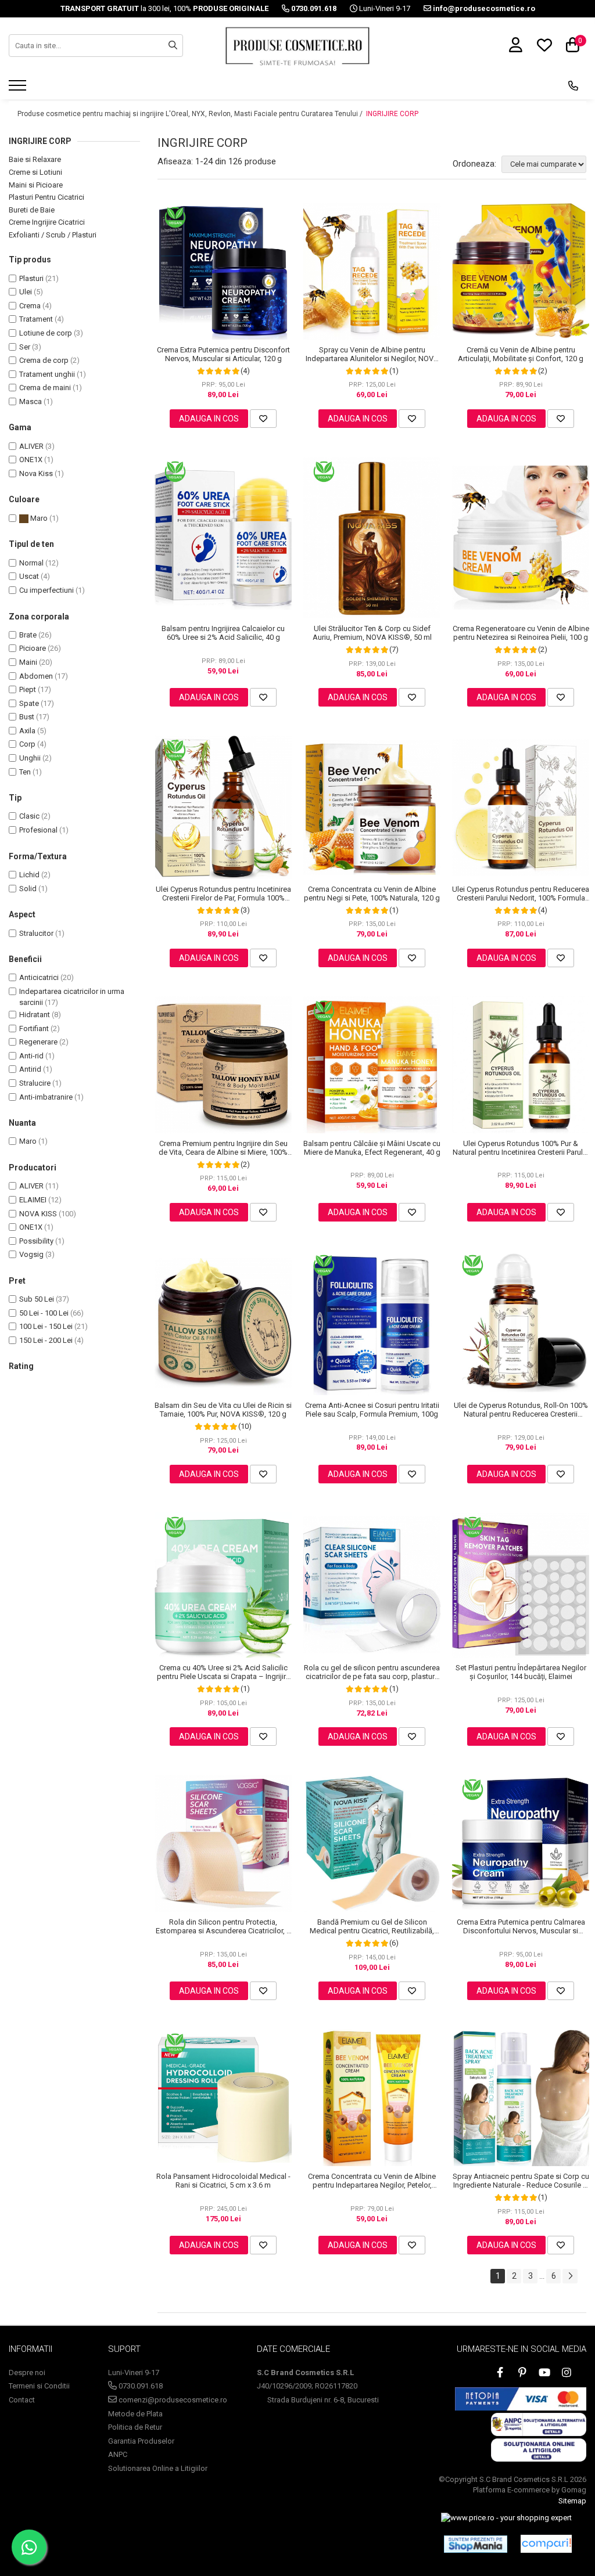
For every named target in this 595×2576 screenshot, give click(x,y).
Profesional (38, 830)
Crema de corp (44, 360)
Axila (27, 731)
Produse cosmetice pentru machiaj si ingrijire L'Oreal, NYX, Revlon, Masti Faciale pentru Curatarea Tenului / (191, 114)
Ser (25, 347)
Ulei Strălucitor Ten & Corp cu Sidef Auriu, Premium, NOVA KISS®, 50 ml (372, 633)
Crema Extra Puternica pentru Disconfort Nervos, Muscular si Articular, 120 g (223, 354)
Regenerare (38, 1042)
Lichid (29, 875)
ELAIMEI (33, 1200)
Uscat (29, 576)
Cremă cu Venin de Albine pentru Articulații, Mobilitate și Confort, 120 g (521, 354)
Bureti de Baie (32, 210)
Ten (25, 772)
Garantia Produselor (141, 2441)
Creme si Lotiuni (35, 172)
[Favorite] (263, 419)
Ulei (26, 292)
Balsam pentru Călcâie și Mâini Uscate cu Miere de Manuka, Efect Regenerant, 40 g (372, 1148)
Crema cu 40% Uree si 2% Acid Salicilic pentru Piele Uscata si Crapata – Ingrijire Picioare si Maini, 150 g (223, 1672)
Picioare (33, 648)
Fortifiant (34, 1028)
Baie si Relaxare (35, 159)
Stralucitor (36, 933)
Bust (27, 717)
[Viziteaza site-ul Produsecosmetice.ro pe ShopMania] (476, 2544)
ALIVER (31, 446)
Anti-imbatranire (46, 1097)
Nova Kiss (36, 473)
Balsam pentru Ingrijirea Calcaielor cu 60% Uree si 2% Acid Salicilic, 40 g (223, 633)
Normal (31, 563)
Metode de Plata (135, 2414)
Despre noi (27, 2373)
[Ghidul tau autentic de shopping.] (546, 2544)
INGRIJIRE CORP (392, 114)
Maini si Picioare (36, 185)
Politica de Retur (135, 2427)
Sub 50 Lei (37, 1299)
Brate (28, 635)
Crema (30, 306)
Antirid (30, 1069)
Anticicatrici (39, 977)
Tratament (36, 319)
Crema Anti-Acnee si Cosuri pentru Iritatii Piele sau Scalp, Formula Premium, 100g (372, 1410)
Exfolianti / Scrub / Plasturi (53, 235)
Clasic (29, 816)
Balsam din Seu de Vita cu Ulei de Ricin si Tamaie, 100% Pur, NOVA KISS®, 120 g (223, 1410)
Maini (28, 662)
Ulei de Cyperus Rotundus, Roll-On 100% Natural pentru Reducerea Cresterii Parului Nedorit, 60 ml (521, 1410)
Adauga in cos (209, 419)
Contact (22, 2400)
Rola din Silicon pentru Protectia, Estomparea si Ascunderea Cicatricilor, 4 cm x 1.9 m (223, 1926)
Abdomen (36, 676)
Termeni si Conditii (39, 2386)
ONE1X (31, 460)
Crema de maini (45, 388)
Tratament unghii (47, 374)
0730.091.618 (140, 2386)
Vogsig (31, 1254)
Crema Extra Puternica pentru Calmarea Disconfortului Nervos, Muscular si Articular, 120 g (521, 1926)
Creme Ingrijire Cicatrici (47, 222)
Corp (27, 744)
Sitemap (572, 2501)
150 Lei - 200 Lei (46, 1340)
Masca (31, 401)
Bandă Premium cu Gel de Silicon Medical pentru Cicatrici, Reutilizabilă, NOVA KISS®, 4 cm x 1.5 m (372, 1926)
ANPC (118, 2454)
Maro (38, 518)
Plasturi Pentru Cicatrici (46, 197)
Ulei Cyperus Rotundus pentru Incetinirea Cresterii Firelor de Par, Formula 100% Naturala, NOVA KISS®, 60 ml (223, 894)
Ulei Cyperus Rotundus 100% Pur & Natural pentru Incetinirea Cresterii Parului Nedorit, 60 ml (521, 1148)
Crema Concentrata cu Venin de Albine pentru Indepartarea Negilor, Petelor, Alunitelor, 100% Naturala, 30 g (372, 2181)
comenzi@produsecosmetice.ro (172, 2400)
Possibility (36, 1241)
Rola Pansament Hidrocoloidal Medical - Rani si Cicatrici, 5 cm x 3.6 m (223, 2181)
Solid (28, 889)
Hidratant (35, 1015)
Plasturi (31, 278)
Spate (29, 703)
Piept (28, 689)
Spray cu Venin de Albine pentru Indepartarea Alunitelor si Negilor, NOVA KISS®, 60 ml (372, 354)
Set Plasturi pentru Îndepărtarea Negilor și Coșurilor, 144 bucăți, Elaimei (521, 1672)
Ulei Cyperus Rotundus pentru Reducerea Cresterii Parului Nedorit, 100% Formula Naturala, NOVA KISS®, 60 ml (521, 894)
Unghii (30, 758)
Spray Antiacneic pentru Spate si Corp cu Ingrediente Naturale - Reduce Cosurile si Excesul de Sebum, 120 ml (521, 2181)
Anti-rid (31, 1056)
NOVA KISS (38, 1214)
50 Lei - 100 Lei (44, 1313)
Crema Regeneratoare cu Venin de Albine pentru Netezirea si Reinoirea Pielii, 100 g (521, 633)
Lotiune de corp (46, 333)
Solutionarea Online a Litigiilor (158, 2468)
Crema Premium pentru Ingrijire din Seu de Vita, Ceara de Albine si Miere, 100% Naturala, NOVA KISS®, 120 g (223, 1148)
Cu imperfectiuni (46, 590)
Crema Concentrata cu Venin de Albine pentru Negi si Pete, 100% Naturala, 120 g (372, 894)
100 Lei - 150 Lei (46, 1326)
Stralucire (35, 1083)
